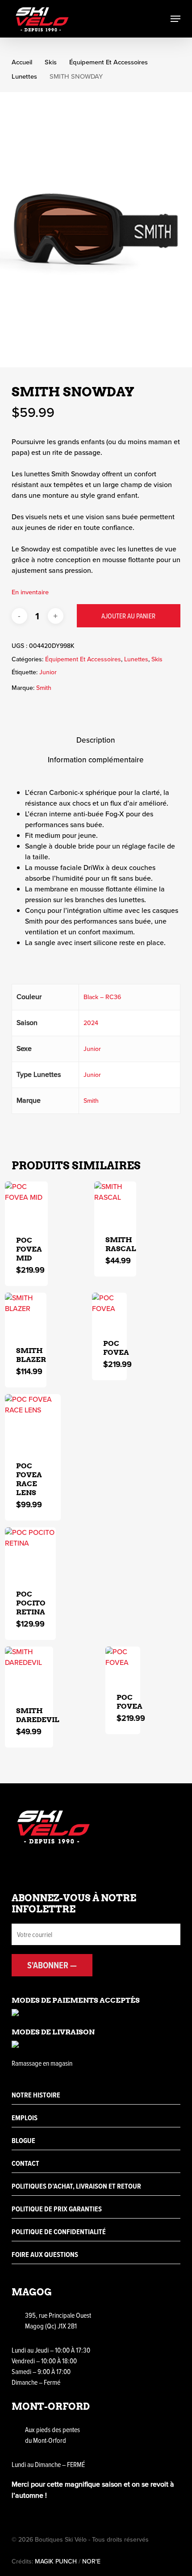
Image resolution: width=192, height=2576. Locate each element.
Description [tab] (96, 740)
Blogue (23, 2141)
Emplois (25, 2118)
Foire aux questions (45, 2255)
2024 (91, 1023)
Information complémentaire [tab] (96, 760)
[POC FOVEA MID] (26, 1203)
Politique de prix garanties (57, 2209)
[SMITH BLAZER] (26, 1314)
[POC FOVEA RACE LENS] (33, 1422)
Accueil (22, 62)
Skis (51, 62)
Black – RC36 (102, 997)
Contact (25, 2163)
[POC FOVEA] (109, 1310)
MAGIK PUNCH (56, 2561)
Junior (48, 672)
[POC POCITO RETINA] (30, 1553)
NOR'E (91, 2561)
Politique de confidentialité (59, 2232)
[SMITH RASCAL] (115, 1203)
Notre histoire (36, 2095)
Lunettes (24, 76)
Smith (44, 688)
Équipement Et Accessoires (109, 62)
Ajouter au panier (128, 616)
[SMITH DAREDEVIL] (29, 1671)
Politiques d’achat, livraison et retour (76, 2186)
